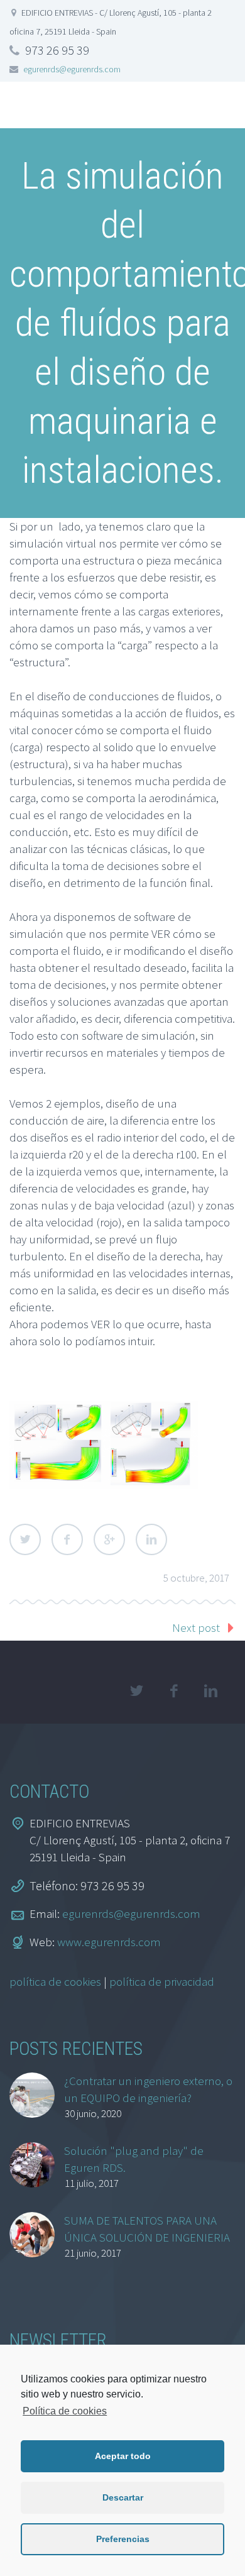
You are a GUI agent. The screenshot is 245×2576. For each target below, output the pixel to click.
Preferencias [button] (123, 2539)
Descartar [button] (123, 2497)
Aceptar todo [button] (123, 2456)
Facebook (67, 1539)
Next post (196, 1627)
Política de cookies (65, 2411)
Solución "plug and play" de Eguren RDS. (134, 2159)
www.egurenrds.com (109, 1942)
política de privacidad (162, 1981)
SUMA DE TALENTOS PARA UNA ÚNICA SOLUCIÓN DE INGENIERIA (147, 2229)
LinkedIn (151, 1539)
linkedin (210, 1691)
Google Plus (109, 1539)
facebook (173, 1691)
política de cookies (55, 1981)
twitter (136, 1691)
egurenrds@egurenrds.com (72, 69)
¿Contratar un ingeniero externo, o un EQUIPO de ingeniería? (148, 2089)
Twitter (25, 1539)
